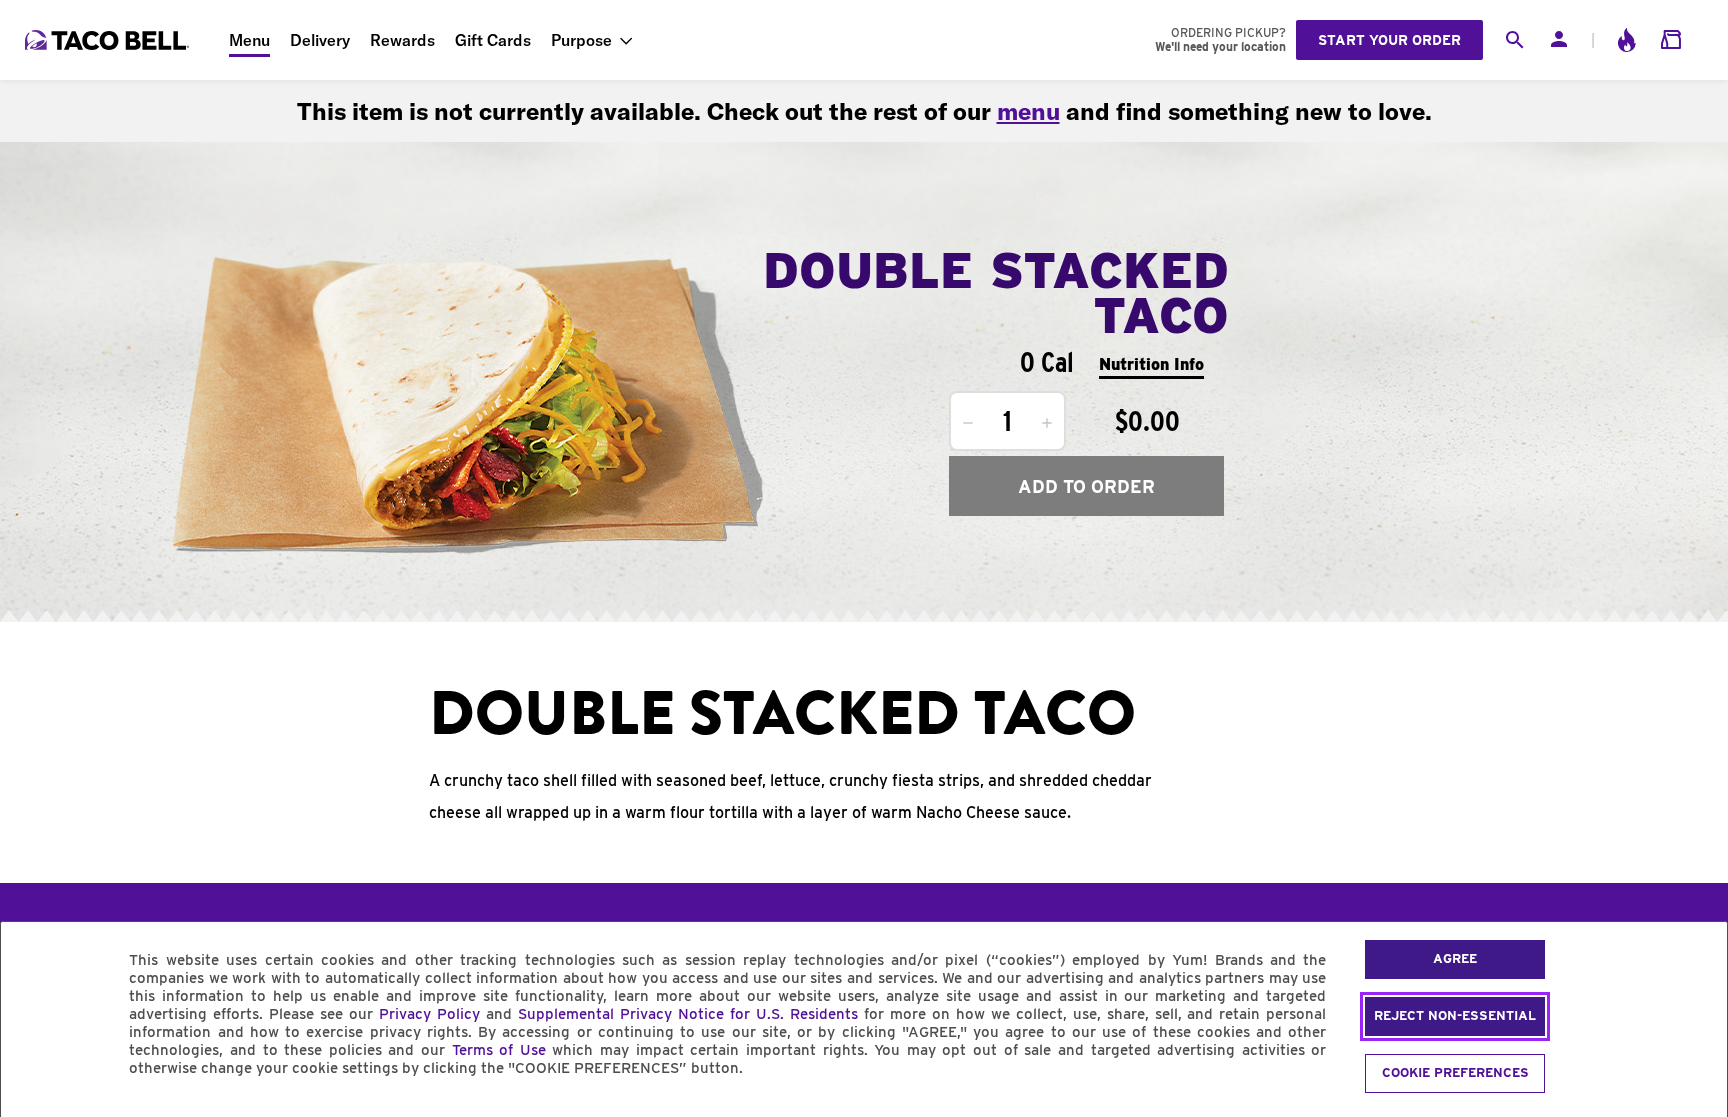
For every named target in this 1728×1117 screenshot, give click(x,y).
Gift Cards (493, 40)
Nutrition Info (1151, 364)
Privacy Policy (429, 1014)
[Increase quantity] (1047, 423)
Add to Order (1086, 486)
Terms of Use (499, 1050)
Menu (249, 40)
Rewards (402, 40)
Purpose (581, 40)
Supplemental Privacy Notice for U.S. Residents (688, 1014)
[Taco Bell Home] (109, 40)
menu (1028, 111)
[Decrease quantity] (968, 423)
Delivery (320, 40)
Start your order (1389, 40)
